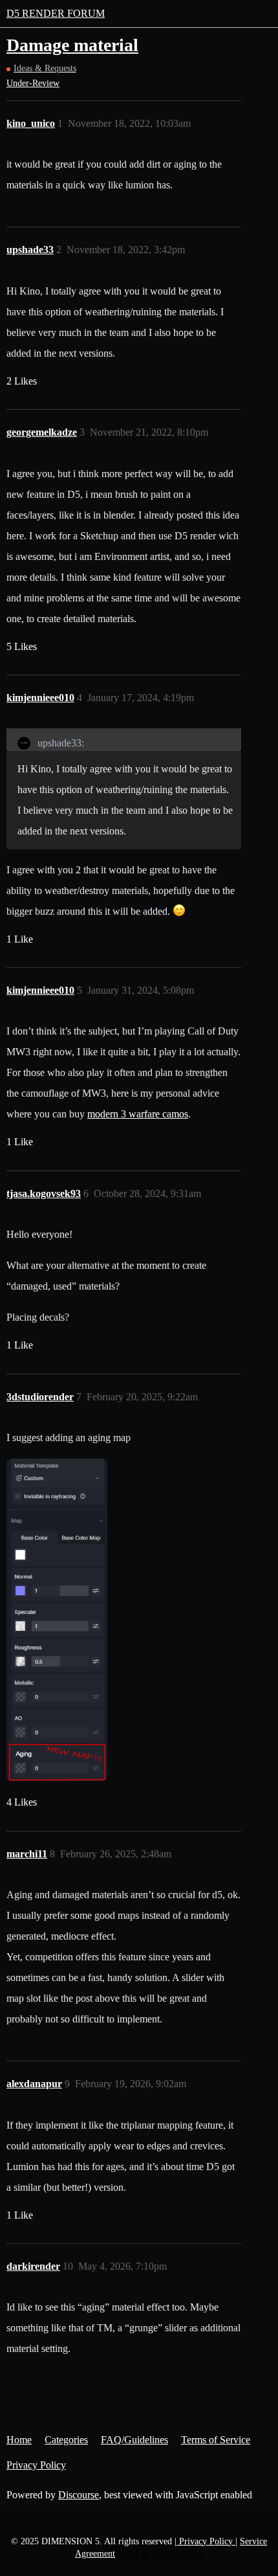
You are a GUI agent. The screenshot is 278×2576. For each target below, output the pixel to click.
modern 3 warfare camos (138, 1114)
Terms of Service (216, 2440)
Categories (66, 2440)
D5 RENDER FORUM (56, 13)
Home (19, 2440)
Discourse (79, 2495)
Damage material (72, 45)
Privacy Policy (36, 2465)
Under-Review (33, 83)
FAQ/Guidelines (134, 2440)
